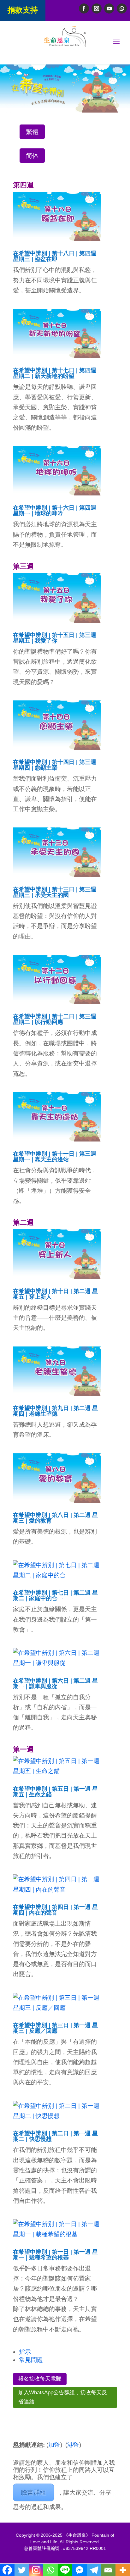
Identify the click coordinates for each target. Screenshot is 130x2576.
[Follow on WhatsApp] (122, 8)
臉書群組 (33, 2492)
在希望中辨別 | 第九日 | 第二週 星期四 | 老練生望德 (55, 1411)
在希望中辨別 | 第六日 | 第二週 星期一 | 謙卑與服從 (55, 1683)
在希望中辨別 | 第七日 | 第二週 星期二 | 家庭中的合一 (55, 1595)
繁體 (32, 132)
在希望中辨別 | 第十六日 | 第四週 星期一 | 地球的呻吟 (55, 511)
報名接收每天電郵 (40, 2379)
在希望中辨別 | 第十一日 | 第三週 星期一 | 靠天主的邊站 (55, 1157)
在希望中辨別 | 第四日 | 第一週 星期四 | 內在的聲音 (55, 1910)
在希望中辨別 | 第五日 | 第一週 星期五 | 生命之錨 (55, 1792)
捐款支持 (23, 10)
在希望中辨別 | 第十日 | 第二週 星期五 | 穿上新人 (55, 1294)
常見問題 (31, 2360)
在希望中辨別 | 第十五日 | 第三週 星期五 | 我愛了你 (55, 638)
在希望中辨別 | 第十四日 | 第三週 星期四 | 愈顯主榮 (55, 765)
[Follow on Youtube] (109, 8)
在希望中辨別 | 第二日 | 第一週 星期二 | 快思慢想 (55, 2136)
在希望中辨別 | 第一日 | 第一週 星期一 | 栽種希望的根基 (55, 2255)
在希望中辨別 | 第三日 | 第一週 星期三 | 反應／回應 (55, 2028)
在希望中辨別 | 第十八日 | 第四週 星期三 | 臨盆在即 (55, 256)
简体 (32, 156)
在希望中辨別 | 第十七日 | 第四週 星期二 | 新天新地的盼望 (55, 373)
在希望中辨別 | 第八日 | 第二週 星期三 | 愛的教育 (55, 1518)
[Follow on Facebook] (84, 8)
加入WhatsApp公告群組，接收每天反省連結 (63, 2397)
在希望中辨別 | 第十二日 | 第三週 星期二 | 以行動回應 (55, 1019)
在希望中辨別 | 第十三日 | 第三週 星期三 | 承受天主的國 (55, 892)
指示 (25, 2352)
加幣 (54, 2445)
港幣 (73, 2445)
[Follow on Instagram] (97, 8)
